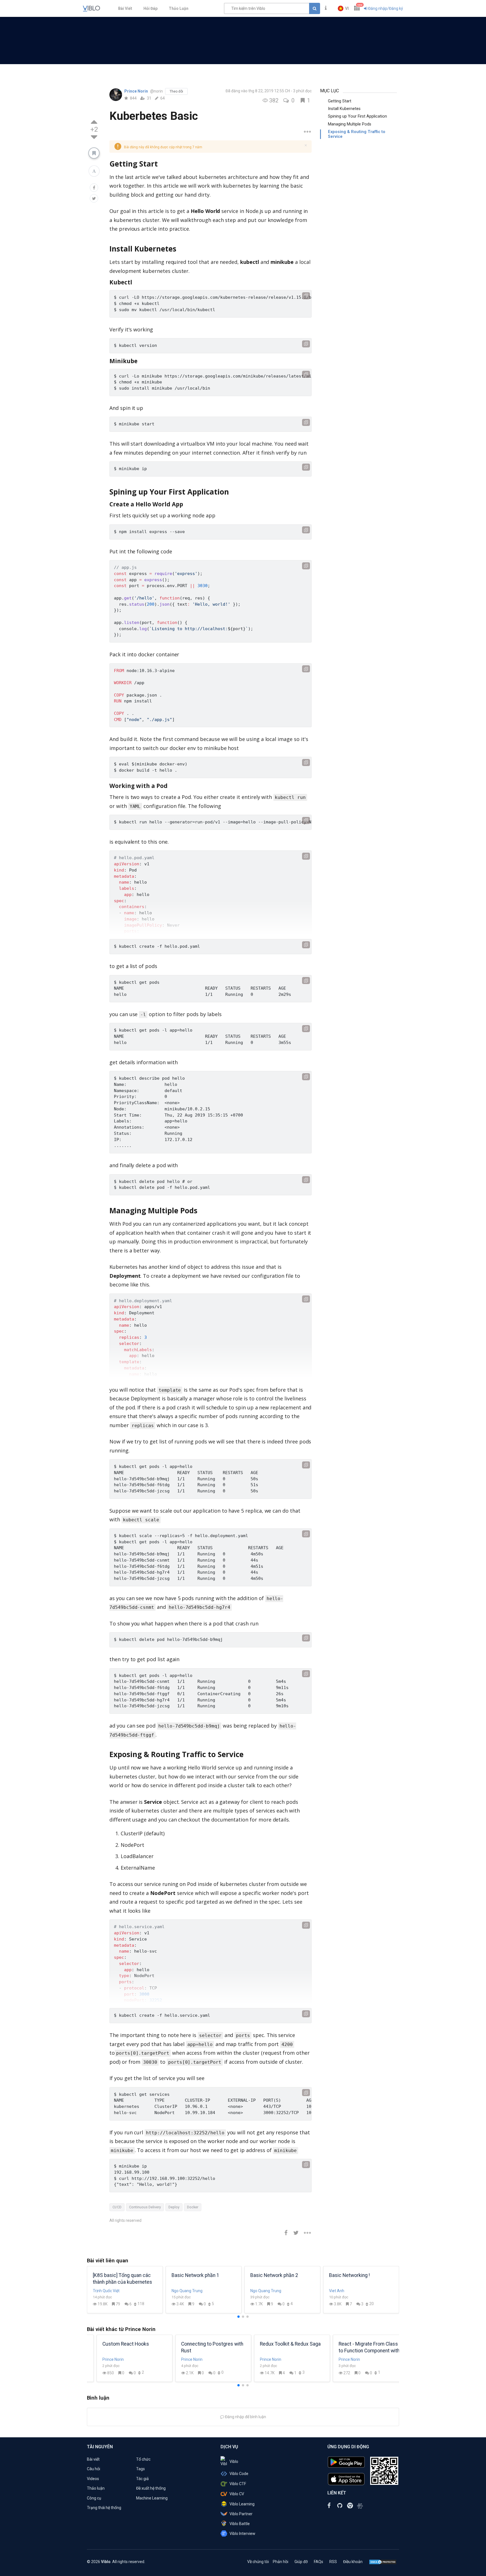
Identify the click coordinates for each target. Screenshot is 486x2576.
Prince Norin (137, 91)
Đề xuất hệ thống (151, 2488)
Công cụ (94, 2498)
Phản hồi (281, 2562)
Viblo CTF (238, 2484)
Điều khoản (353, 2562)
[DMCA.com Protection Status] (383, 2562)
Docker (193, 2207)
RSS (333, 2562)
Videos (93, 2479)
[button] (343, 8)
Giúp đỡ (301, 2562)
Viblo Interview (242, 2534)
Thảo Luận (179, 8)
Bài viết (93, 2459)
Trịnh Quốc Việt (106, 2291)
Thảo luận (96, 2488)
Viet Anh (337, 2291)
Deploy (174, 2207)
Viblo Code (239, 2474)
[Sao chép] (306, 296)
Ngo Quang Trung (187, 2291)
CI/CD (117, 2207)
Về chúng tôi (258, 2562)
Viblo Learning (242, 2504)
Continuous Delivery (145, 2207)
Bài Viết (125, 8)
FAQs (319, 2562)
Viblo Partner (241, 2514)
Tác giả (142, 2479)
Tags (140, 2469)
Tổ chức (143, 2459)
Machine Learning (152, 2498)
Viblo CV (237, 2494)
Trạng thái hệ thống (104, 2508)
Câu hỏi (94, 2469)
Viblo (234, 2462)
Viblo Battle (240, 2524)
